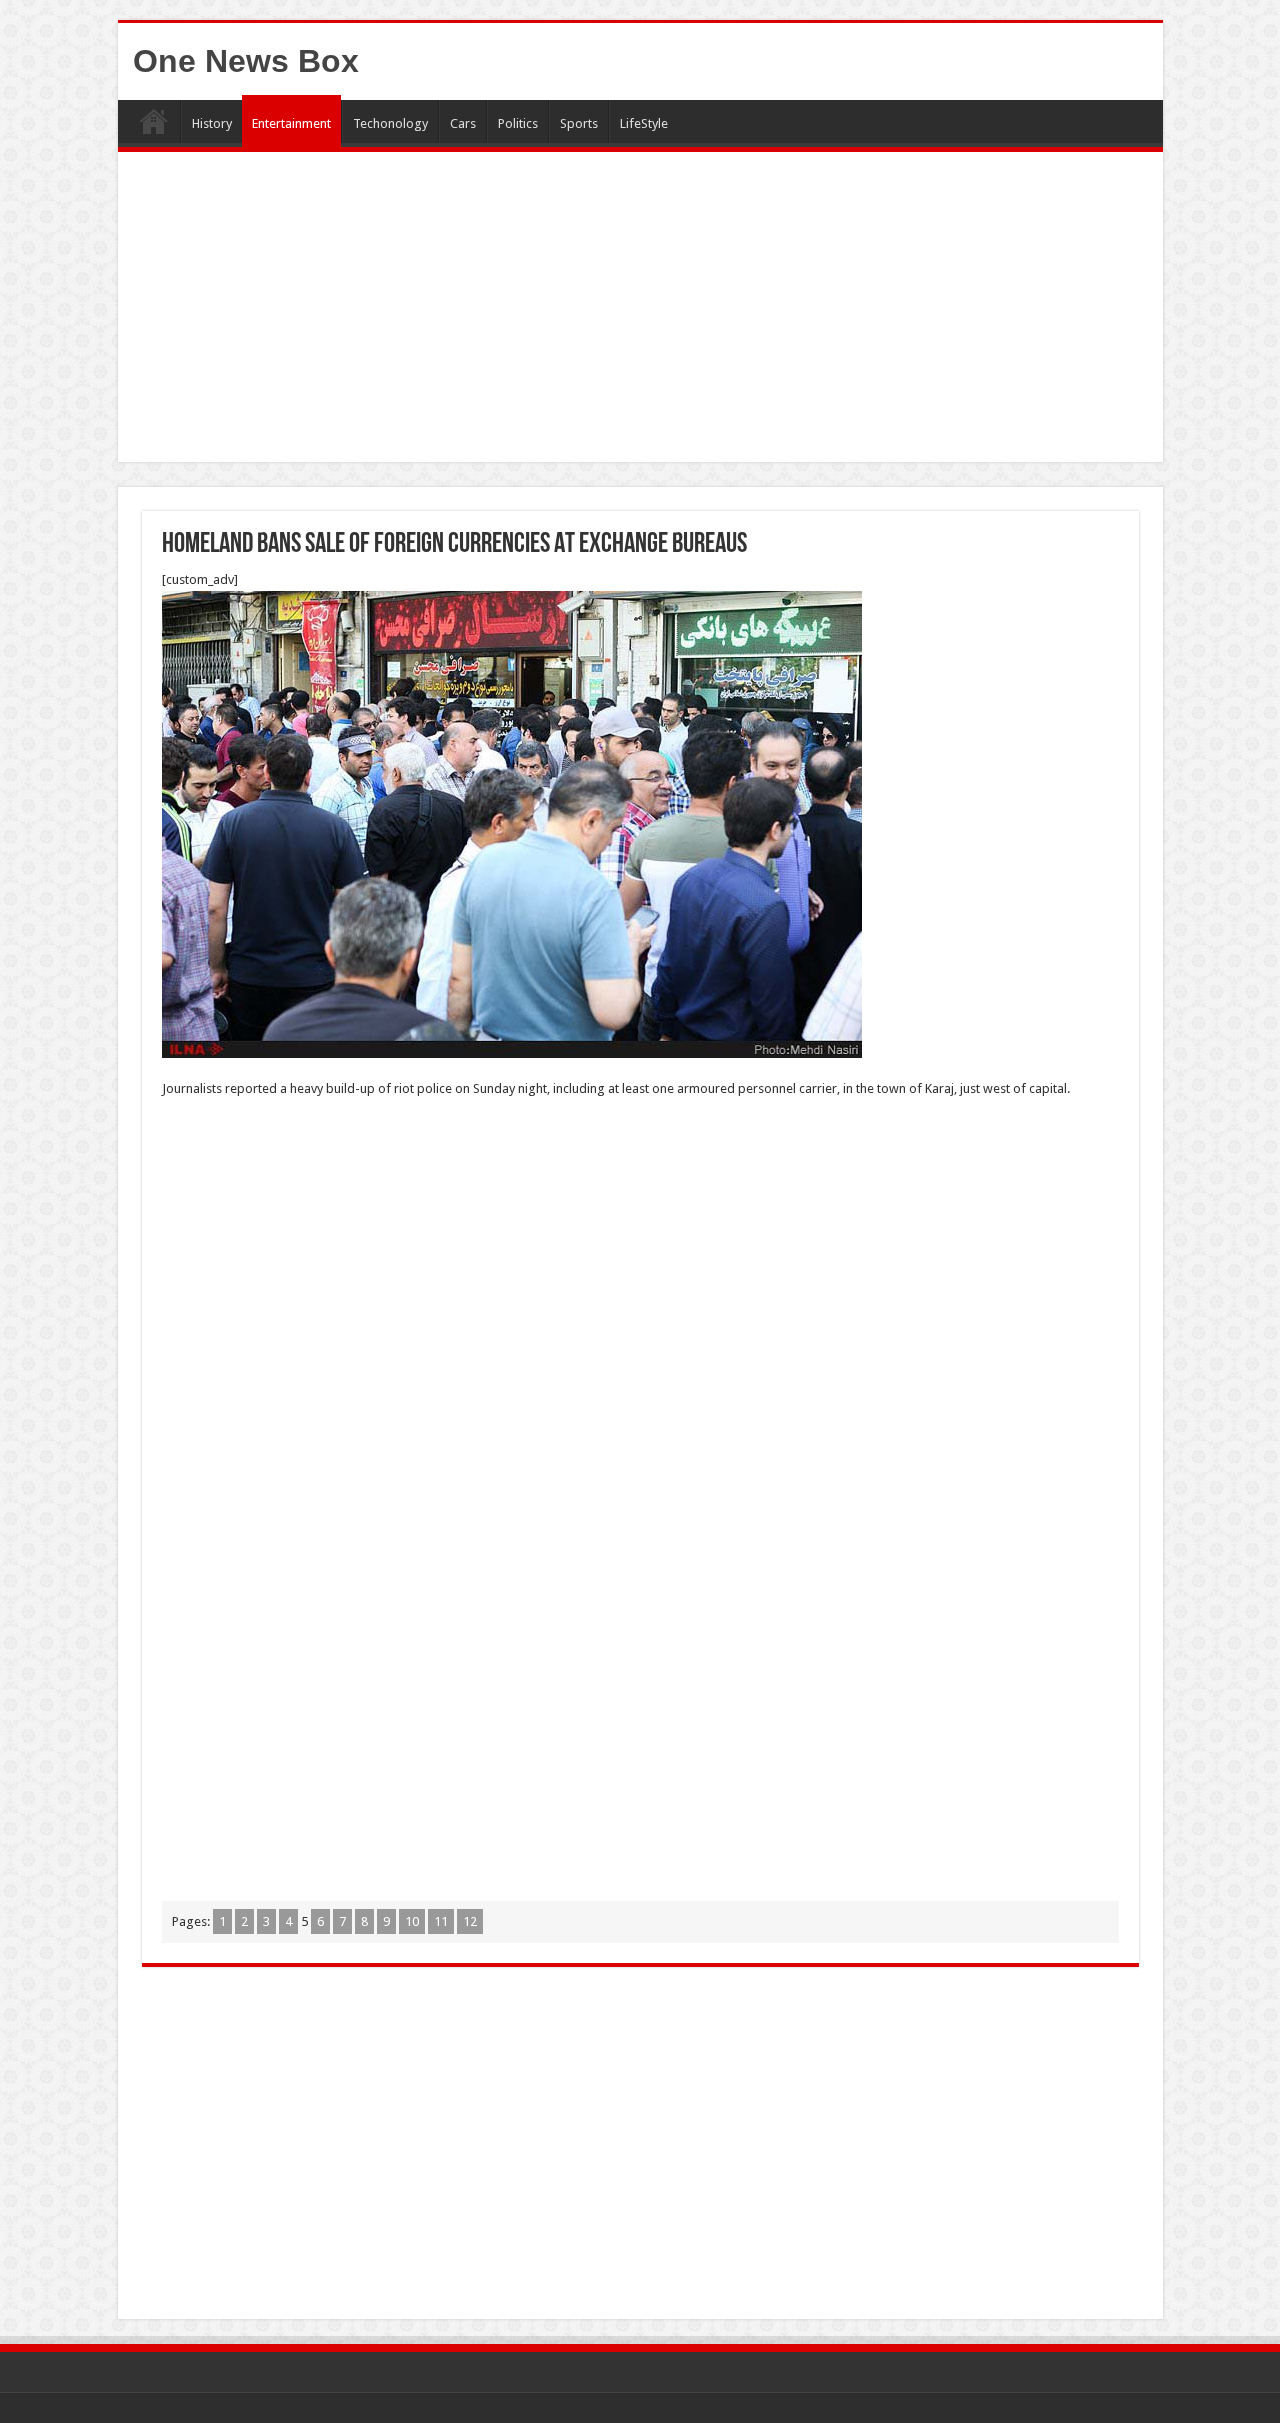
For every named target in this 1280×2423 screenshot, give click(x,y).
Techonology (390, 123)
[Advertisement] (640, 312)
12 (470, 1921)
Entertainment (291, 123)
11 (441, 1921)
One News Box (246, 61)
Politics (518, 123)
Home (154, 121)
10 (412, 1921)
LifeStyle (644, 123)
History (212, 123)
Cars (463, 123)
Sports (579, 123)
